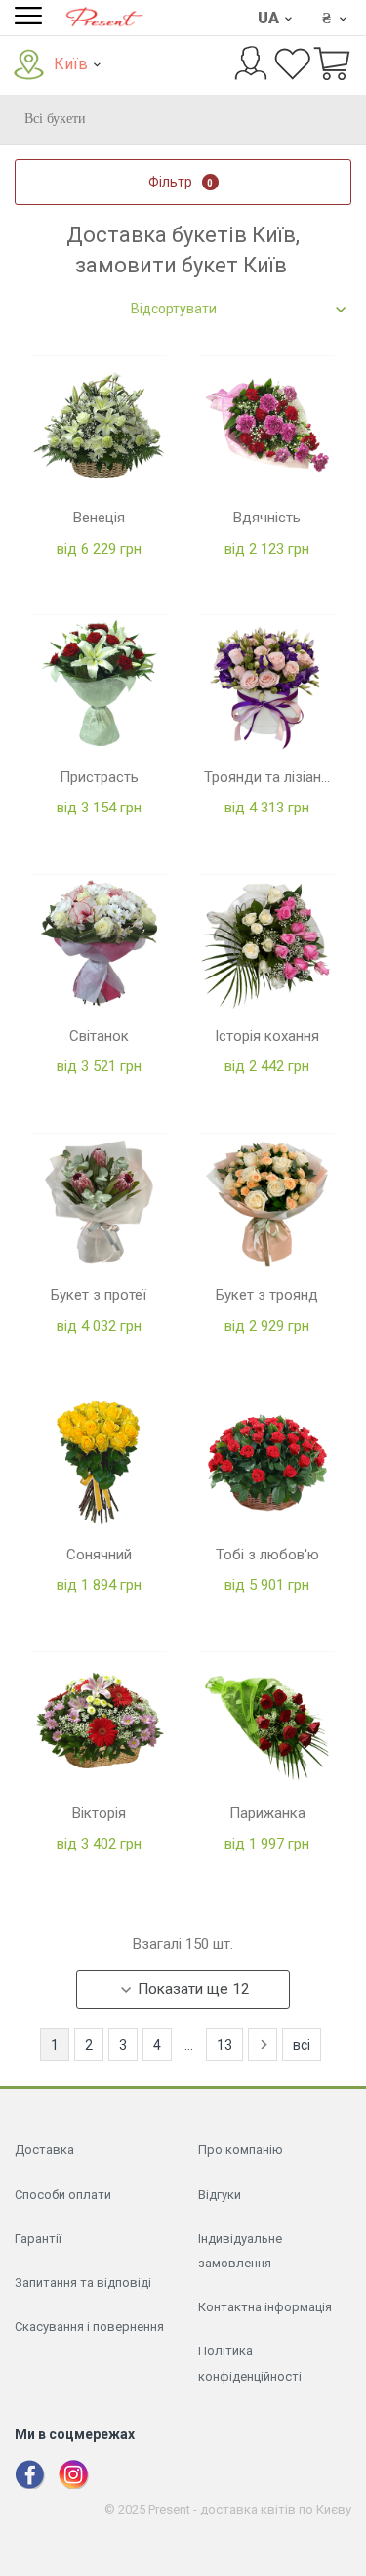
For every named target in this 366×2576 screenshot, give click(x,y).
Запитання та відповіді (83, 2283)
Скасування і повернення (89, 2327)
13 (224, 2045)
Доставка (44, 2150)
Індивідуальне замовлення (240, 2251)
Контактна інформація (265, 2307)
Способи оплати (63, 2195)
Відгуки (220, 2195)
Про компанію (241, 2150)
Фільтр (181, 182)
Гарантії (38, 2239)
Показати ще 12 (194, 1989)
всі (302, 2045)
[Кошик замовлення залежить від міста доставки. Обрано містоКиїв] (332, 65)
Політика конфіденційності (250, 2363)
